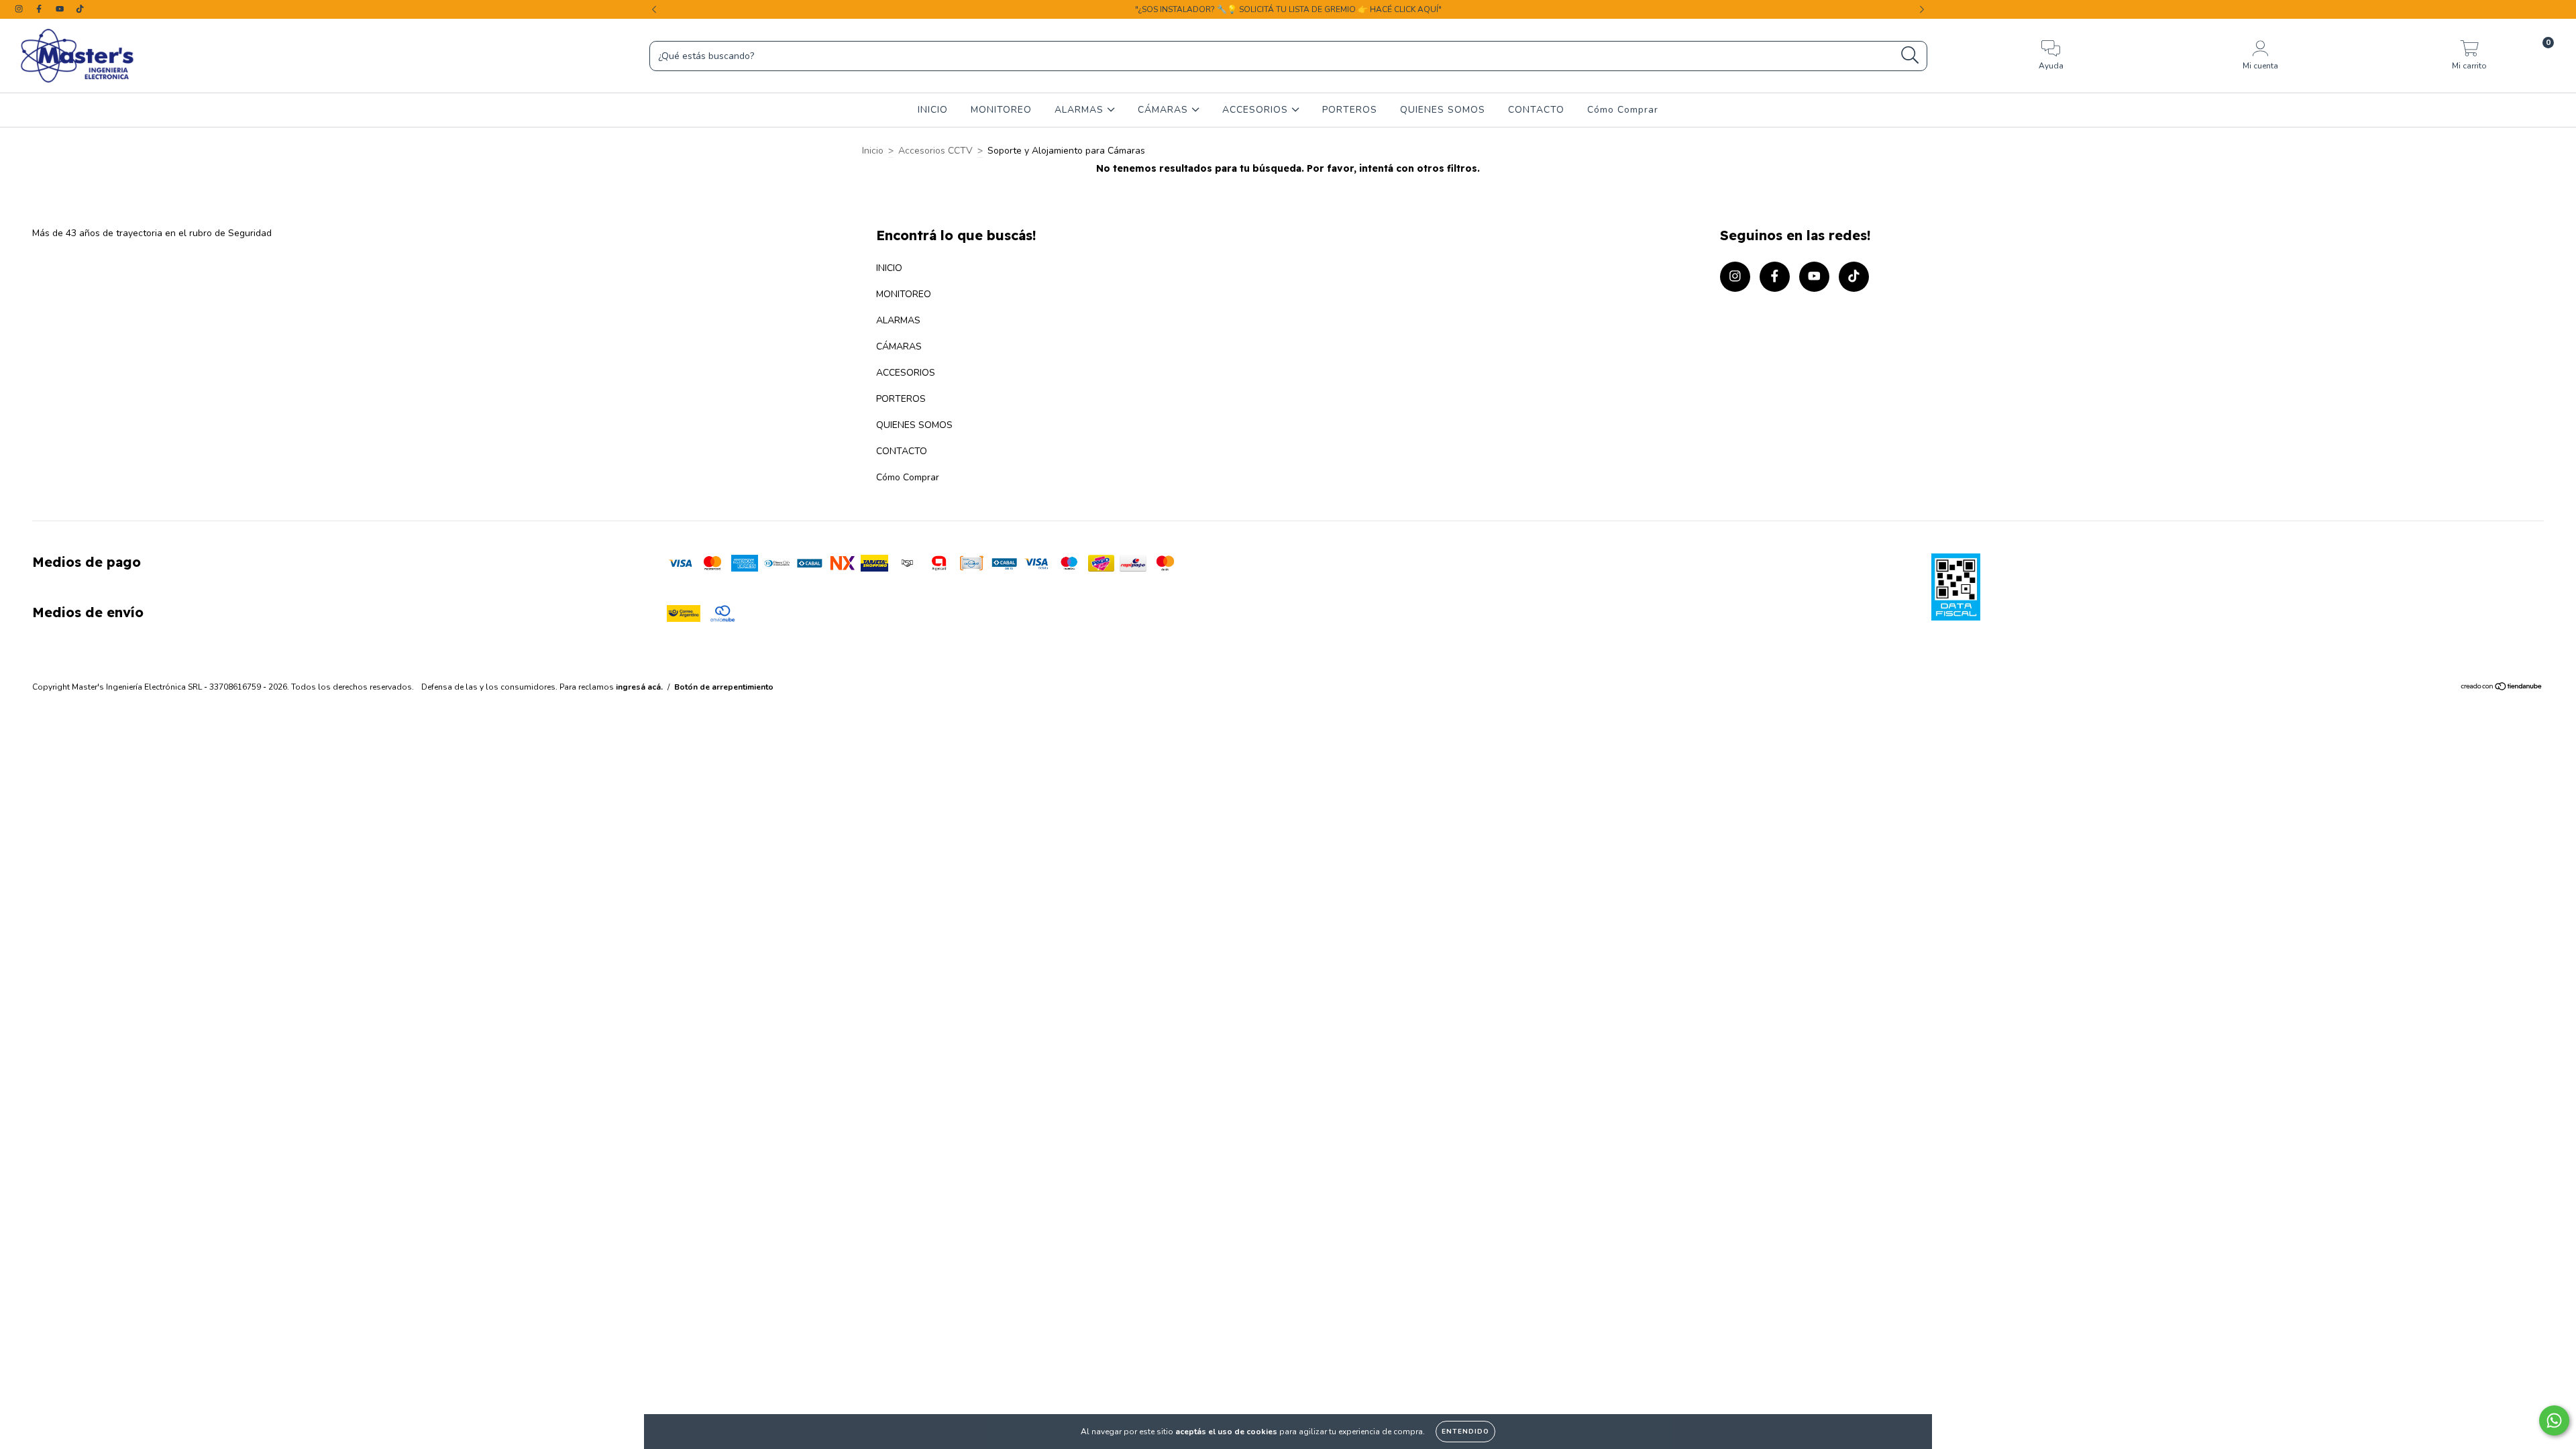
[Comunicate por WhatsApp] (2554, 1420)
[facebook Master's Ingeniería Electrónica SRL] (40, 9)
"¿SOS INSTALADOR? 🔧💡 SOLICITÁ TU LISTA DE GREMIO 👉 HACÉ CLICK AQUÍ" (1288, 9)
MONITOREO (1001, 110)
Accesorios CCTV (935, 151)
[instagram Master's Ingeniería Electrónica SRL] (20, 9)
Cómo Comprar (1623, 110)
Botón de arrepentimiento (724, 687)
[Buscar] (1910, 55)
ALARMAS (1081, 110)
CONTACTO (1536, 110)
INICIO (933, 110)
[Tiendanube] (2502, 688)
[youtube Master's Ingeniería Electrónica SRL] (61, 9)
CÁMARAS (1165, 110)
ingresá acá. (639, 687)
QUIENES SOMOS (1443, 110)
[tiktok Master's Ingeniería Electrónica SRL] (80, 9)
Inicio (873, 151)
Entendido (1465, 1432)
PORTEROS (1350, 110)
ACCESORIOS (1257, 110)
